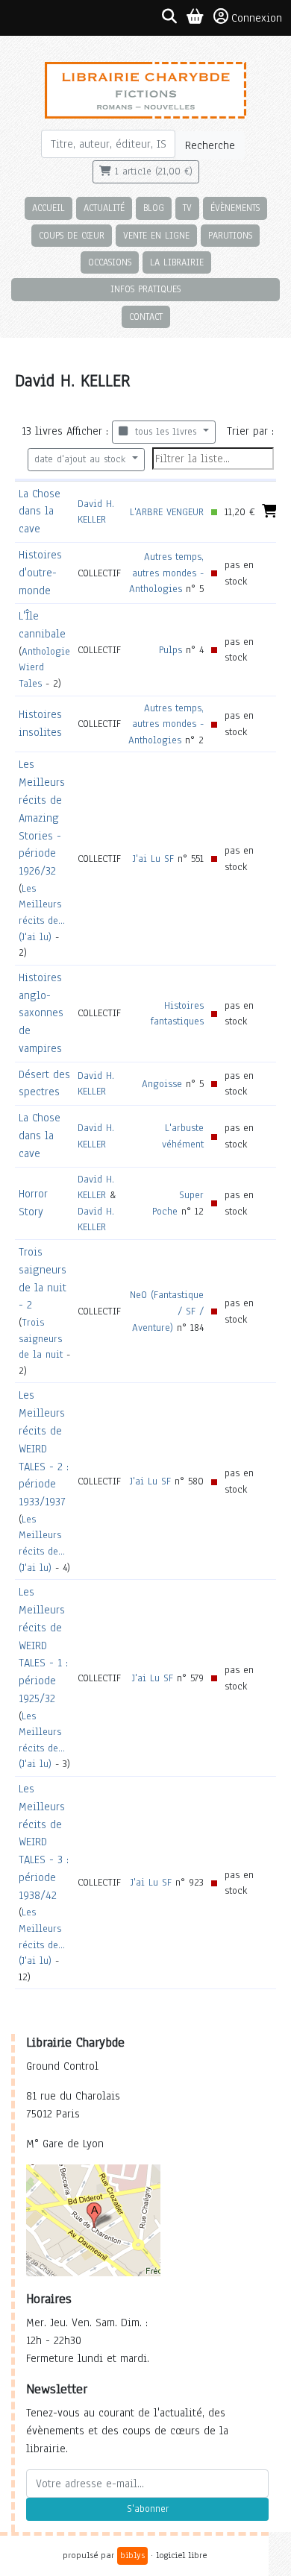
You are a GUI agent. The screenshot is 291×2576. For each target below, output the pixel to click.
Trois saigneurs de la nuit (41, 1338)
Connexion (257, 18)
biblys (132, 2555)
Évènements (235, 208)
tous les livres (164, 432)
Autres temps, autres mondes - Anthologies (166, 573)
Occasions (110, 262)
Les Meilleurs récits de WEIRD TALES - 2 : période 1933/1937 (44, 1448)
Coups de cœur (72, 235)
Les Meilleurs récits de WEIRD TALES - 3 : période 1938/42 (44, 1842)
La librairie (177, 262)
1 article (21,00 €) (152, 171)
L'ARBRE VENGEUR (167, 512)
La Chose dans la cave (40, 511)
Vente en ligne (156, 235)
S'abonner (148, 2509)
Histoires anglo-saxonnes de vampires (41, 1013)
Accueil (48, 208)
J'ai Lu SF (153, 859)
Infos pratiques (145, 289)
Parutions (230, 235)
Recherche (210, 145)
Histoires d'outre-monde (40, 573)
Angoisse (162, 1084)
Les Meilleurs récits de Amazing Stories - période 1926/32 (42, 818)
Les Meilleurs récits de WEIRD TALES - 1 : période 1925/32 (43, 1645)
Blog (154, 208)
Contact (146, 317)
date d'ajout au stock (82, 459)
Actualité (104, 208)
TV (187, 208)
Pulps (170, 650)
